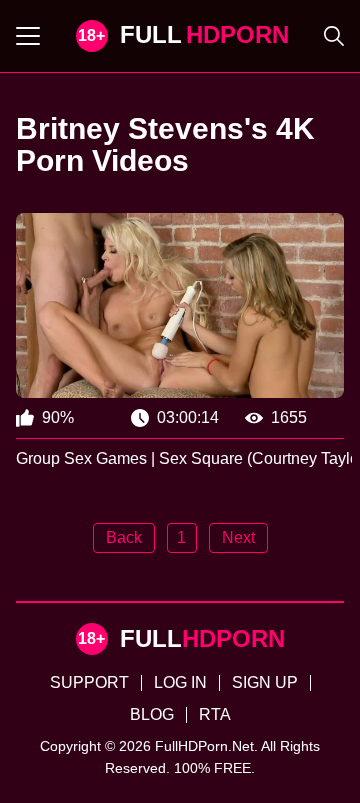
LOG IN (180, 682)
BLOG (152, 714)
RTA (215, 714)
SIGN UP (265, 682)
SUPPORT (89, 682)
